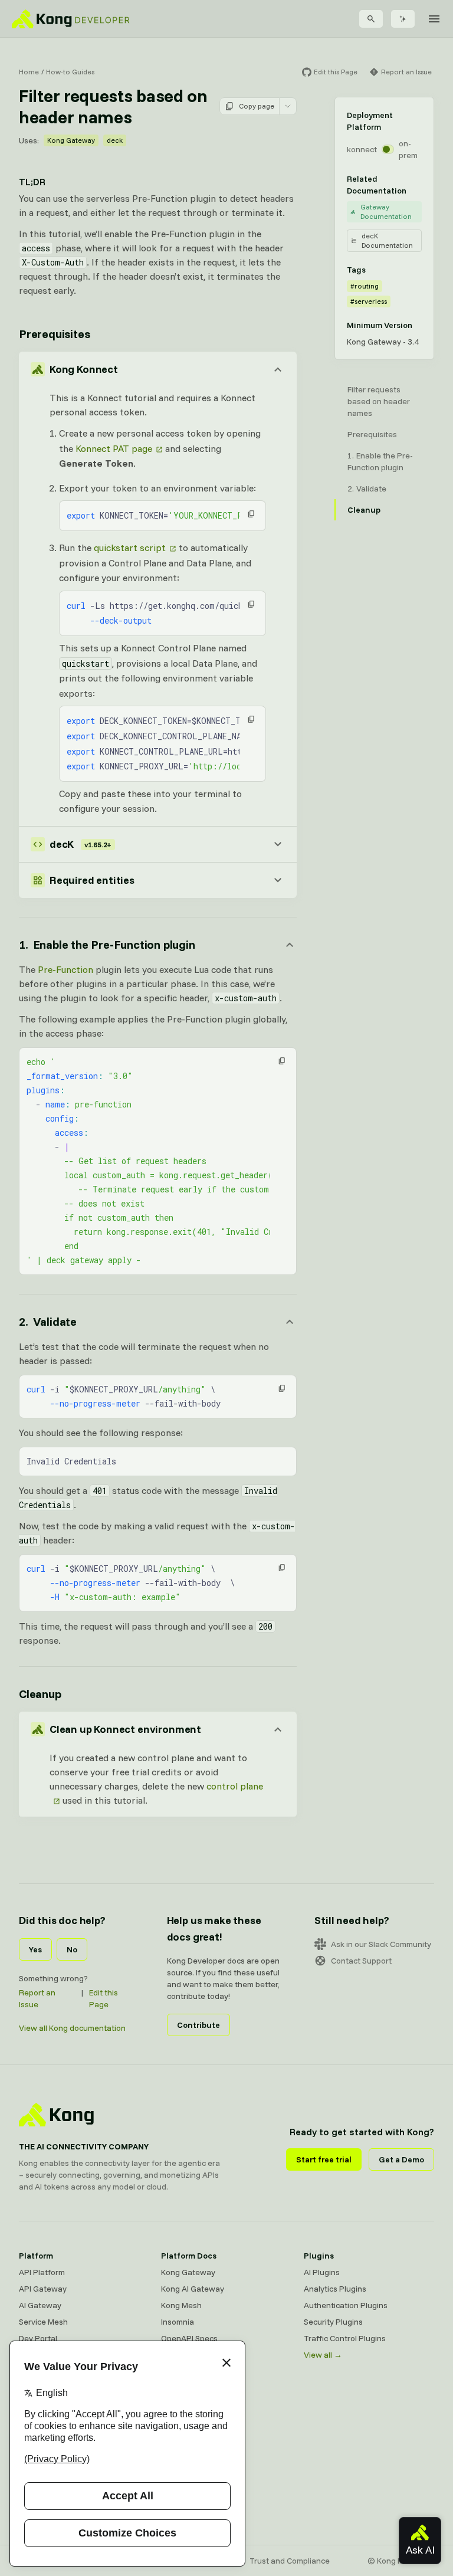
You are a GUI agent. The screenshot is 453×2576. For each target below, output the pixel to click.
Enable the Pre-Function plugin (380, 461)
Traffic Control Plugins (345, 2338)
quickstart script (130, 548)
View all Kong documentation (72, 2028)
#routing (365, 286)
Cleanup (40, 1694)
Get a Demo (401, 2159)
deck (115, 140)
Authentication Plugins (346, 2305)
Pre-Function (65, 969)
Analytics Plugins (335, 2289)
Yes (35, 1949)
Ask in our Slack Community (381, 1944)
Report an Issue (37, 1998)
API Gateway (43, 2289)
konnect (362, 149)
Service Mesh (43, 2322)
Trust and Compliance (290, 2561)
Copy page (257, 106)
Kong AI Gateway (193, 2289)
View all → (323, 2355)
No (72, 1949)
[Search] (371, 19)
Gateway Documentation (386, 212)
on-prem (408, 149)
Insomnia (178, 2322)
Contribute (198, 2025)
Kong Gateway (71, 140)
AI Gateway (40, 2305)
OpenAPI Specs (189, 2338)
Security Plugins (333, 2322)
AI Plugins (322, 2272)
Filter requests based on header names (379, 401)
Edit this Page (104, 1998)
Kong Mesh (181, 2305)
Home (29, 72)
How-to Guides (70, 72)
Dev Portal (38, 2338)
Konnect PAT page (114, 448)
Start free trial (324, 2159)
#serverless (369, 301)
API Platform (42, 2272)
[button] (251, 514)
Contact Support (361, 1961)
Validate (371, 489)
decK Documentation (387, 240)
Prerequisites (54, 334)
